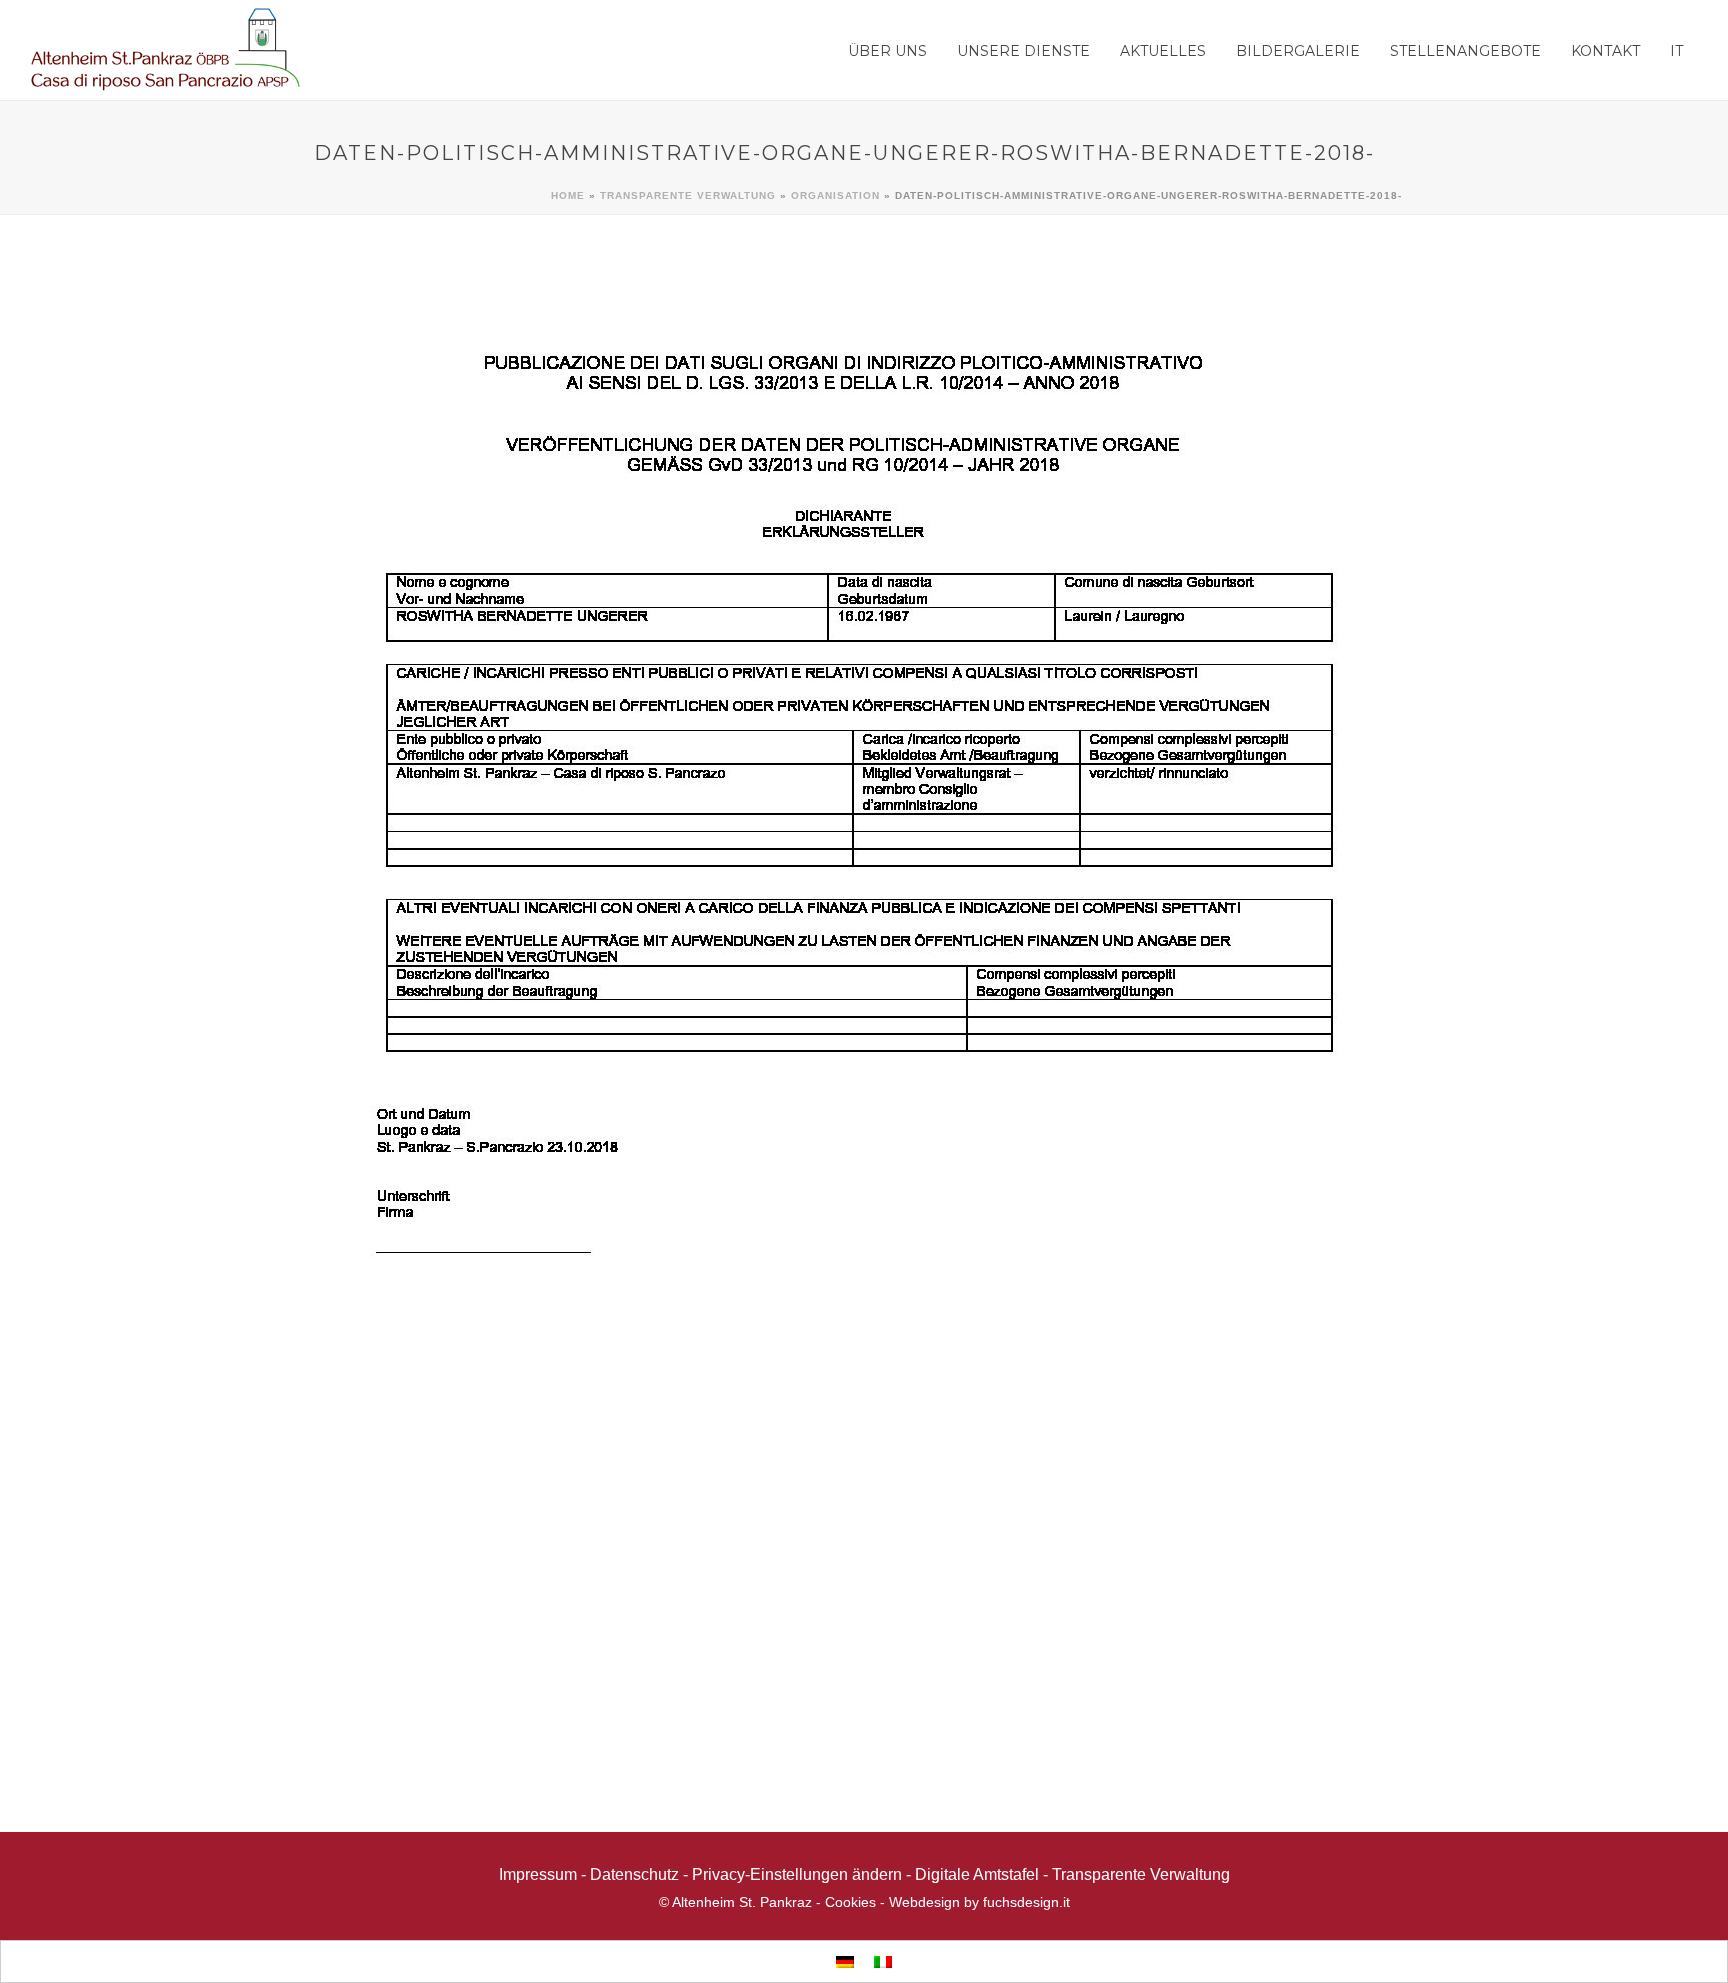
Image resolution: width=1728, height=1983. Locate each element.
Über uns (887, 51)
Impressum (538, 1874)
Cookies (850, 1902)
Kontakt (1605, 51)
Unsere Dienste (1023, 51)
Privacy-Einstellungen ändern (797, 1874)
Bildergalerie (1298, 51)
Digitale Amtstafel (977, 1874)
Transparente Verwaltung (688, 195)
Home (568, 195)
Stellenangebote (1465, 51)
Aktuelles (1163, 51)
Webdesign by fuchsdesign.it (979, 1902)
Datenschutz (634, 1874)
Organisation (835, 195)
